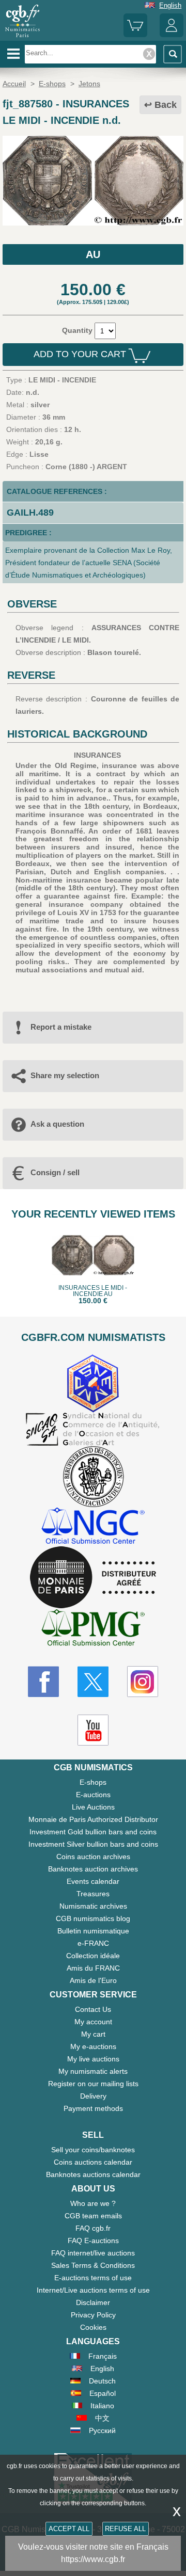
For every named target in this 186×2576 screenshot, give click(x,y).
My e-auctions (93, 2046)
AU (93, 254)
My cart (93, 2034)
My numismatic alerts (93, 2071)
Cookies (93, 2327)
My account (93, 2022)
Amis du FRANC (93, 1968)
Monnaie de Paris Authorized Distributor (93, 1819)
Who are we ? (93, 2203)
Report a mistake (61, 1027)
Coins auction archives (93, 1857)
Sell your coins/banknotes (93, 2150)
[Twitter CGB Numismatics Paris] (93, 1682)
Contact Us (93, 2009)
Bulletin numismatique (93, 1931)
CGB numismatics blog (93, 1918)
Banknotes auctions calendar (93, 2174)
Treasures (93, 1894)
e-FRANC (93, 1943)
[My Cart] (135, 35)
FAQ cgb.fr (93, 2228)
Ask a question (57, 1124)
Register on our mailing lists (93, 2084)
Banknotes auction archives (93, 1869)
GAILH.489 (30, 513)
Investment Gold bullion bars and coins (93, 1832)
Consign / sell (55, 1172)
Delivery (93, 2096)
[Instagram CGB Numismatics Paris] (143, 1682)
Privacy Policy (93, 2315)
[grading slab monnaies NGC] (93, 1527)
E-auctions (93, 1795)
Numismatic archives (93, 1906)
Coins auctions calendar (93, 2162)
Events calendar (93, 1881)
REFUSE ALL (125, 2529)
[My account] (172, 35)
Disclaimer (93, 2302)
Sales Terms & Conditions (93, 2265)
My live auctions (93, 2059)
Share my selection (65, 1075)
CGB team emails (93, 2216)
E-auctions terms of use (93, 2278)
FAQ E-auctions (93, 2241)
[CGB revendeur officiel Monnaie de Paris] (93, 1578)
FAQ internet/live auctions (93, 2253)
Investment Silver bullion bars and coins (93, 1844)
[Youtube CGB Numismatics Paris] (93, 1730)
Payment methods (93, 2108)
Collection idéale (93, 1956)
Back (166, 105)
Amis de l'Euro (93, 1980)
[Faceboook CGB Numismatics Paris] (43, 1682)
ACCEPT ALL (69, 2529)
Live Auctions (93, 1807)
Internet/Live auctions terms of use (93, 2290)
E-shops (93, 1782)
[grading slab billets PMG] (93, 1629)
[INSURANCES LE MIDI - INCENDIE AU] (93, 223)
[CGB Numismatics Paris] (22, 37)
